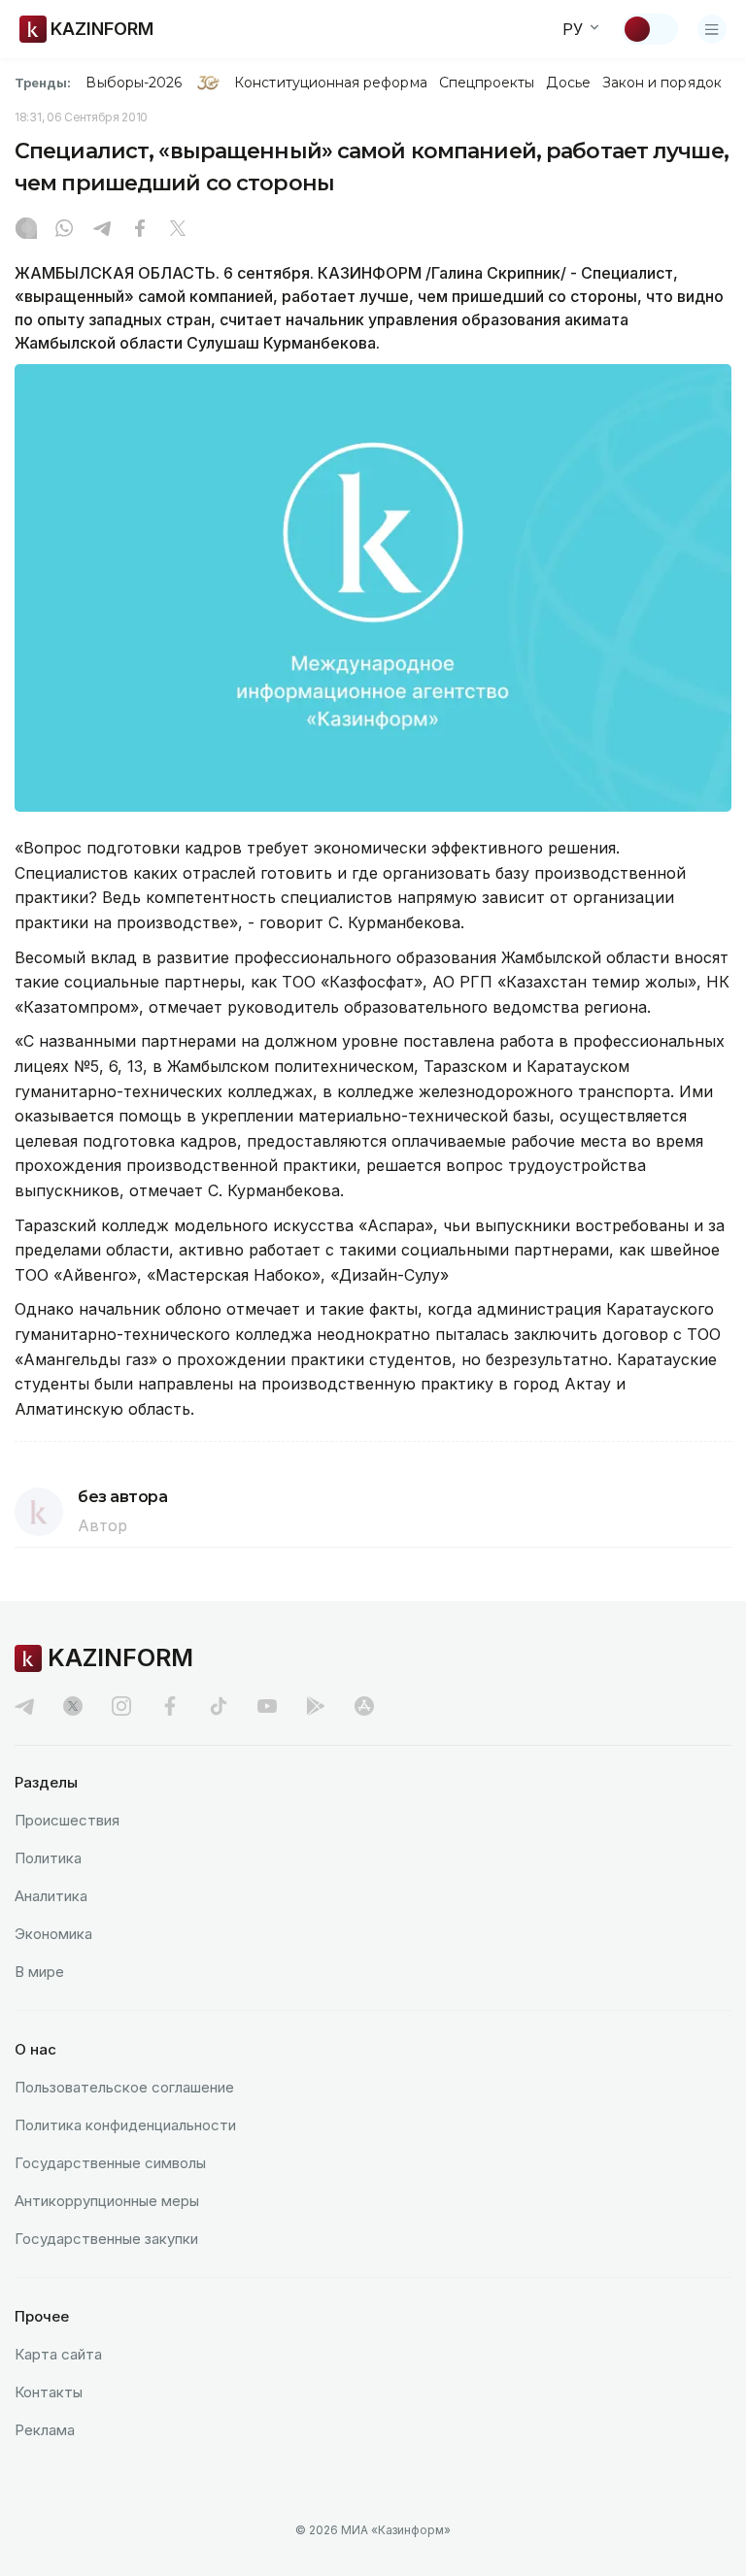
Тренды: (43, 83)
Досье (568, 83)
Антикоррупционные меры (107, 2201)
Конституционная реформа (331, 83)
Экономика (53, 1934)
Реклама (45, 2430)
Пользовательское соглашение (124, 2087)
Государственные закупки (106, 2239)
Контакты (49, 2392)
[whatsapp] (64, 230)
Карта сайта (58, 2354)
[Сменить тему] (650, 29)
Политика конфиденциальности (125, 2125)
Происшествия (67, 1820)
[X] (178, 230)
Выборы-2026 (134, 83)
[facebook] (170, 1706)
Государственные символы (110, 2163)
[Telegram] (102, 230)
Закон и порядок (662, 83)
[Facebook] (140, 230)
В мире (39, 1972)
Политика (48, 1858)
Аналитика (51, 1896)
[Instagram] (26, 230)
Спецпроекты (487, 83)
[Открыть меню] (712, 29)
